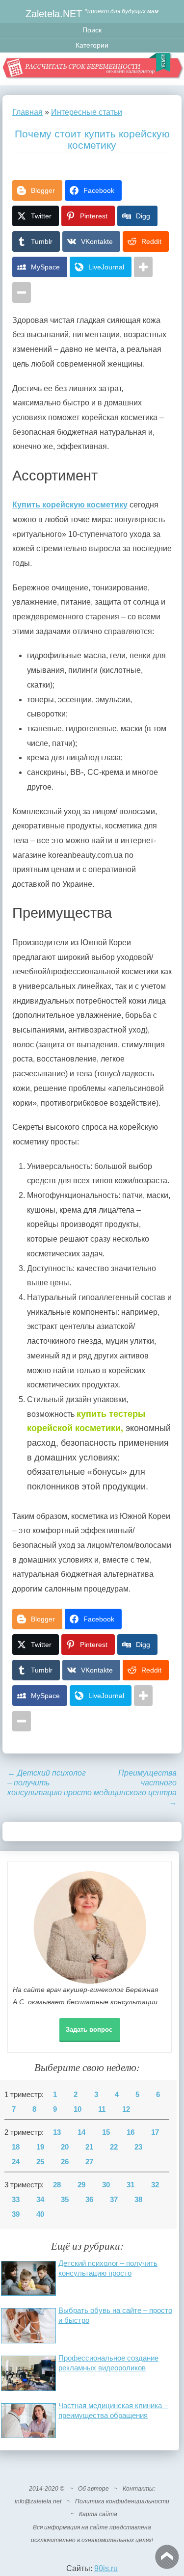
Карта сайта (98, 2514)
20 (65, 2147)
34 (40, 2200)
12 (126, 2109)
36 (89, 2200)
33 (16, 2200)
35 (65, 2200)
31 (131, 2185)
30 (106, 2185)
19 (40, 2147)
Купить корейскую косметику (70, 505)
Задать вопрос (89, 2030)
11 (102, 2109)
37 (114, 2200)
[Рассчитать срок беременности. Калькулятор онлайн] (92, 69)
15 (106, 2132)
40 (40, 2214)
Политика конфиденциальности (122, 2501)
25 (40, 2162)
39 (16, 2214)
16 (131, 2132)
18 (16, 2147)
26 (65, 2162)
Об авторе (93, 2489)
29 (81, 2185)
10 (78, 2109)
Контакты (138, 2489)
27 (89, 2162)
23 (138, 2147)
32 (155, 2185)
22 (114, 2147)
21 (89, 2147)
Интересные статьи (87, 112)
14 (81, 2132)
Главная (27, 112)
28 (57, 2185)
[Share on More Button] (143, 267)
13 (57, 2132)
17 (155, 2132)
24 (16, 2162)
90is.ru (106, 2568)
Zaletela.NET (54, 13)
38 (138, 2200)
